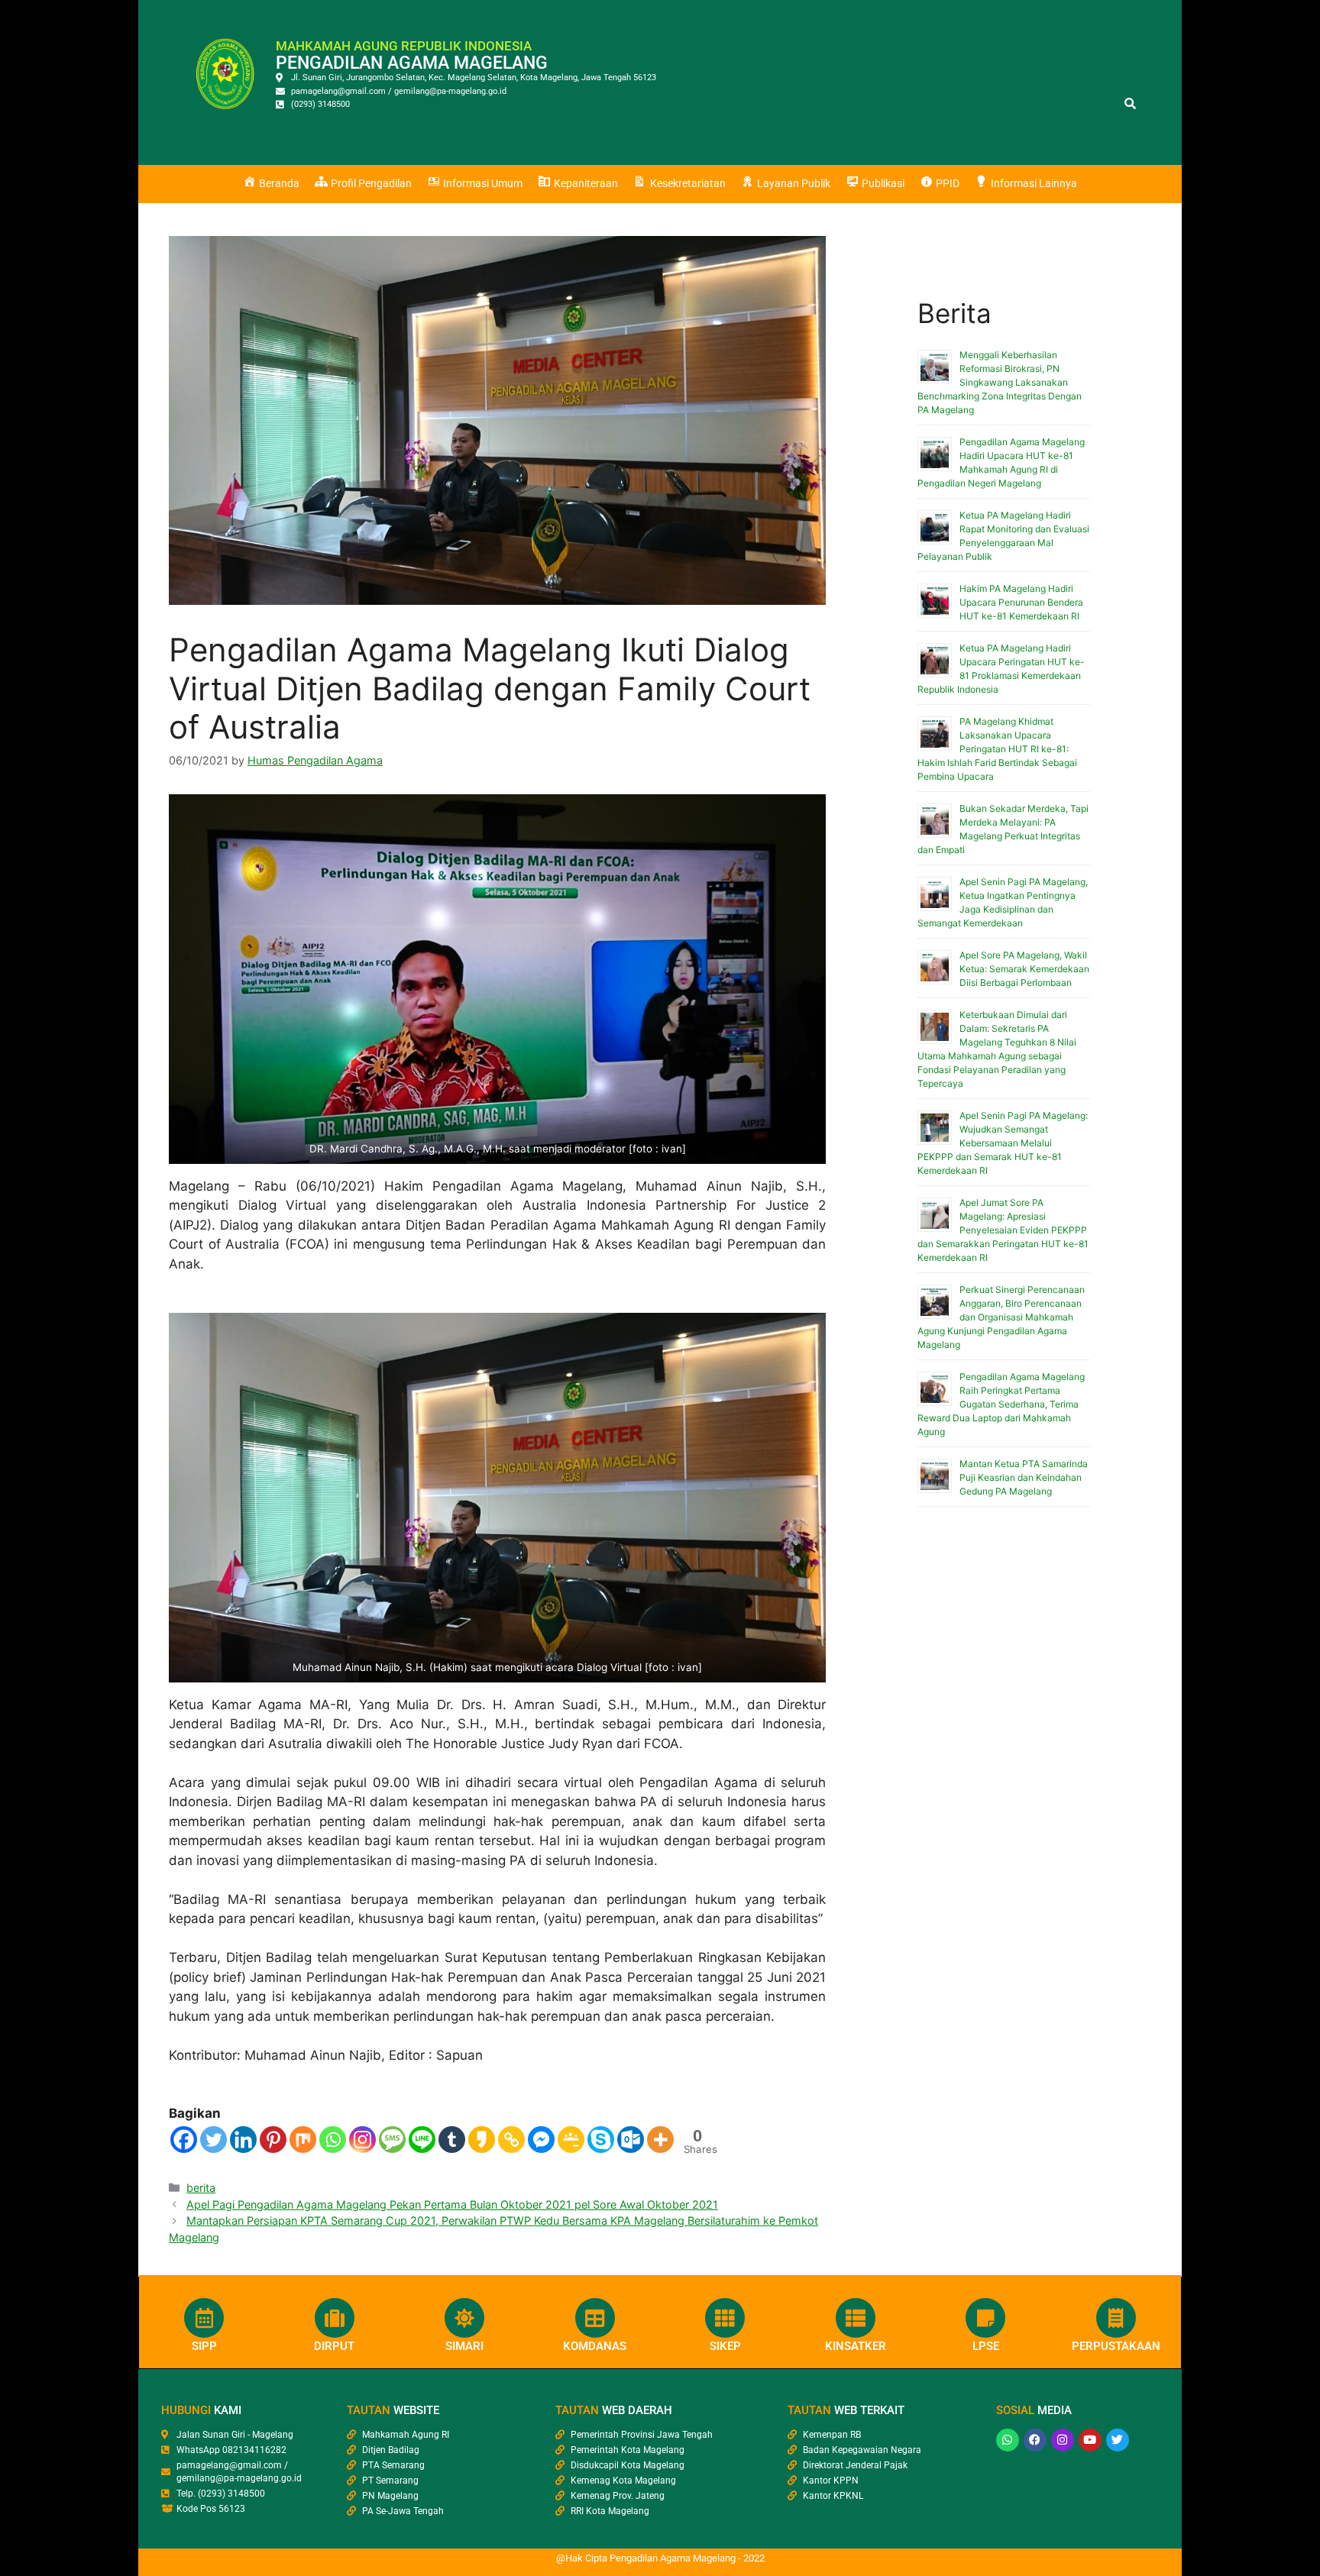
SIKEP (725, 2346)
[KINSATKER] (856, 2318)
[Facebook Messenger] (541, 2140)
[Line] (422, 2140)
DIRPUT (334, 2346)
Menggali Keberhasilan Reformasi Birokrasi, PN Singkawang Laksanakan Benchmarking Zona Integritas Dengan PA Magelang (1000, 382)
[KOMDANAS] (595, 2318)
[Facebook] (184, 2140)
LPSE (986, 2346)
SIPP (204, 2346)
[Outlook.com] (631, 2140)
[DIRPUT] (335, 2318)
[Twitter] (214, 2140)
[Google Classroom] (571, 2140)
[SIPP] (204, 2318)
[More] (660, 2140)
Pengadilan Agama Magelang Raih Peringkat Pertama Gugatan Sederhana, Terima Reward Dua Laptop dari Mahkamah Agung (1001, 1404)
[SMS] (392, 2140)
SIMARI (464, 2346)
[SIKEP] (725, 2318)
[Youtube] (1090, 2440)
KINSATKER (856, 2346)
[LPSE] (985, 2318)
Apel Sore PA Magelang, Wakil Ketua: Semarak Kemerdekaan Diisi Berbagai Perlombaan (1024, 969)
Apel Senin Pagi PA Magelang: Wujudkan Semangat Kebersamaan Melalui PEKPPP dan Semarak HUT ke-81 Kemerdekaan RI (1003, 1143)
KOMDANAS (595, 2346)
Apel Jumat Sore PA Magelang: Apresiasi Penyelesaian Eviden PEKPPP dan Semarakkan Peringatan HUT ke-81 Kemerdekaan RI (1003, 1230)
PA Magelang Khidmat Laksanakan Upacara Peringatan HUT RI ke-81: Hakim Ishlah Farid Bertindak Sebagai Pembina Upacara (997, 749)
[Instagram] (362, 2140)
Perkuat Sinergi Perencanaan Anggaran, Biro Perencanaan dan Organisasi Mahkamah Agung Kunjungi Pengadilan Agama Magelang (1001, 1317)
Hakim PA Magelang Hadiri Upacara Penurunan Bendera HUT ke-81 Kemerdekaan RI (1021, 602)
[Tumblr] (452, 2140)
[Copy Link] (511, 2140)
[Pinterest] (273, 2140)
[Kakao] (482, 2140)
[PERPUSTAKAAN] (1116, 2318)
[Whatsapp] (333, 2140)
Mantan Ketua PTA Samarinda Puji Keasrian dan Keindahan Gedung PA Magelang (1024, 1477)
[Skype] (601, 2140)
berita (201, 2188)
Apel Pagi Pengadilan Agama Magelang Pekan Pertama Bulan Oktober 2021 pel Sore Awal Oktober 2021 (452, 2204)
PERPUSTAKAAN (1116, 2346)
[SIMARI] (464, 2318)
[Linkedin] (243, 2140)
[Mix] (303, 2140)
